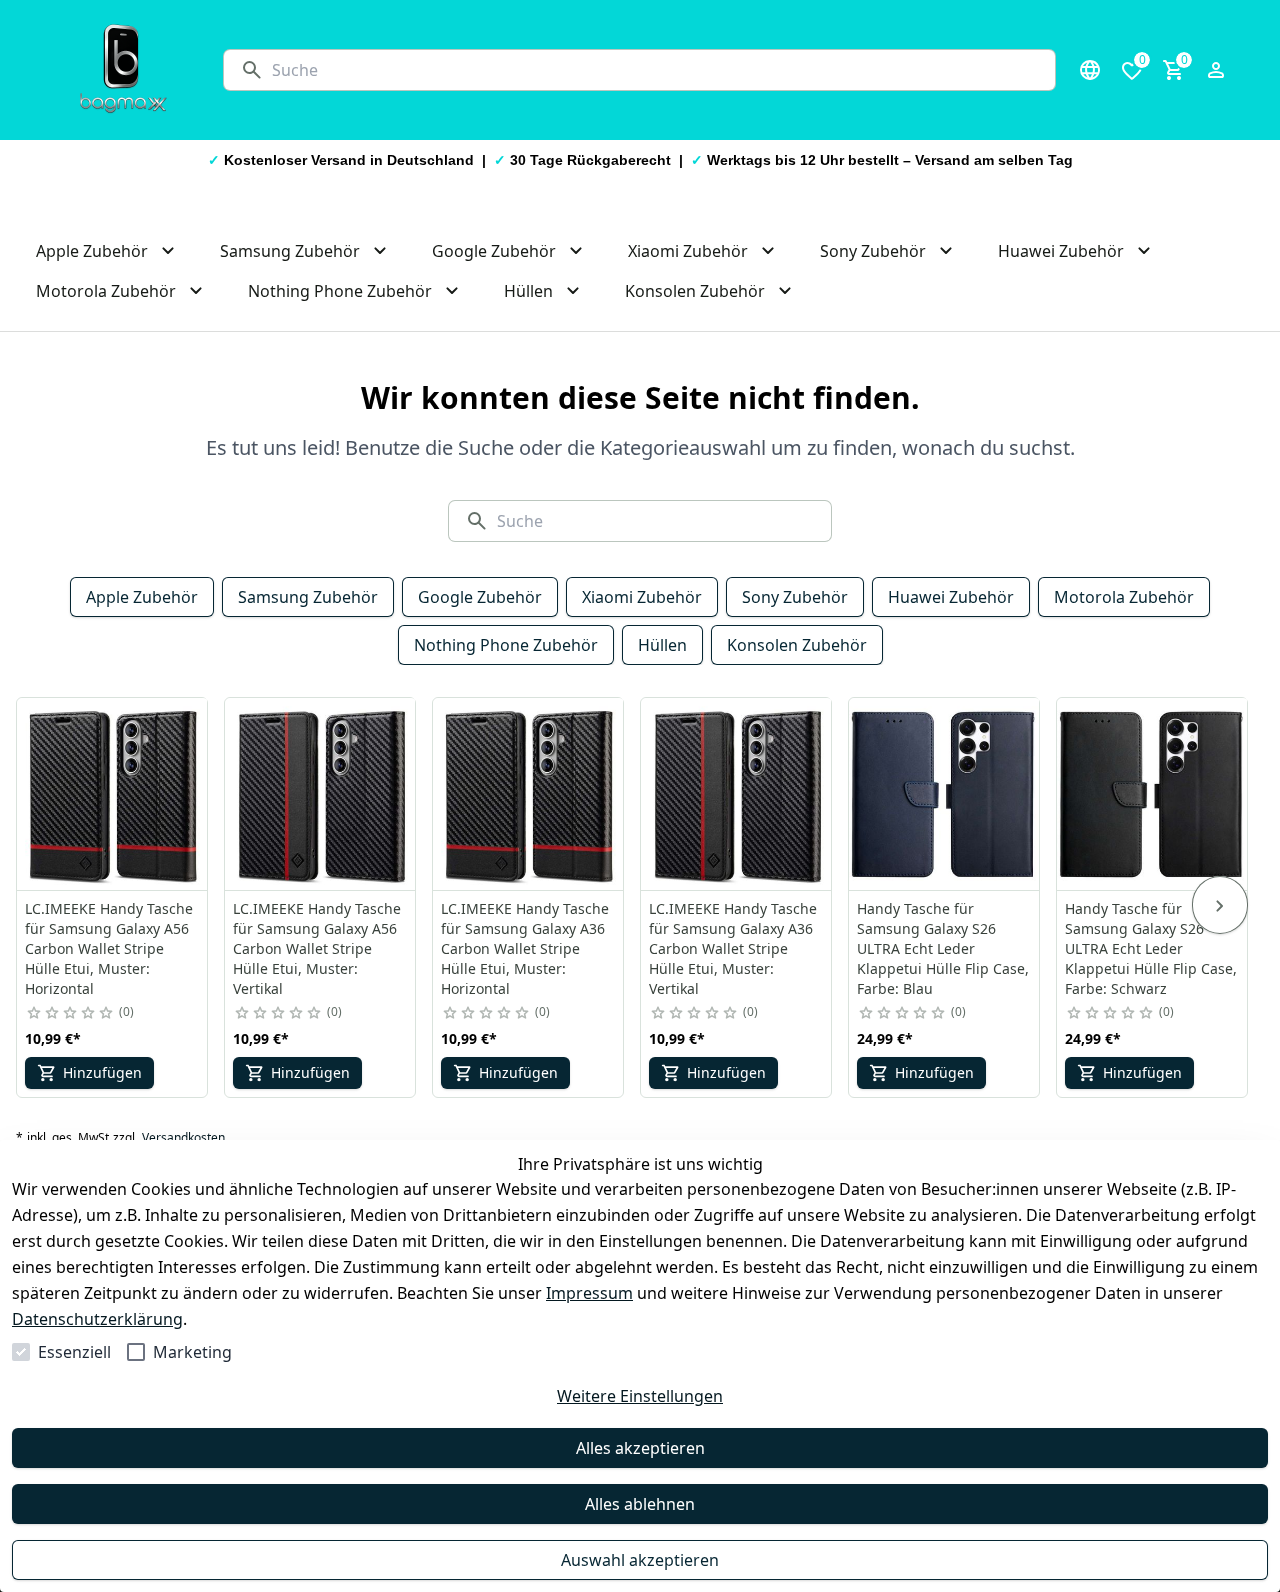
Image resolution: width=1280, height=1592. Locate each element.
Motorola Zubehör (1124, 597)
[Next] (1220, 905)
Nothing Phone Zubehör (506, 645)
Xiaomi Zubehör (642, 597)
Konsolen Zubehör (797, 645)
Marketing (192, 1352)
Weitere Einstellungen (640, 1396)
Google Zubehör (480, 597)
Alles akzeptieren (640, 1448)
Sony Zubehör (795, 597)
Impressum (589, 1293)
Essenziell (74, 1352)
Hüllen (662, 645)
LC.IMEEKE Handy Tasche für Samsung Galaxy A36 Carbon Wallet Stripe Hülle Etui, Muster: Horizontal (525, 948)
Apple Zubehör (142, 597)
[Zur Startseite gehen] (123, 70)
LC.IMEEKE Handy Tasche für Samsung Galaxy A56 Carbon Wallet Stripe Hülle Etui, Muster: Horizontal (109, 948)
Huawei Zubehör (951, 597)
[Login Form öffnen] (1216, 70)
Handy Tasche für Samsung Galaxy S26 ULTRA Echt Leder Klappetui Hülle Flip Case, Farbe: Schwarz (1151, 948)
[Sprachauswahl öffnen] (1090, 70)
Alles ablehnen (640, 1504)
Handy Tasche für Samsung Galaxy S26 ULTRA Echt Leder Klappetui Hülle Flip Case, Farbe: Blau (943, 948)
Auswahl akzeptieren (640, 1560)
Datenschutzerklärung (97, 1319)
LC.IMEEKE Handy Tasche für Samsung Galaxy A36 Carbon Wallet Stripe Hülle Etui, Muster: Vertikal (733, 948)
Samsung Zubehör (308, 597)
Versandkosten (183, 1138)
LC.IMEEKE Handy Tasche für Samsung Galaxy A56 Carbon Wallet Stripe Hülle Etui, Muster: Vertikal (317, 948)
